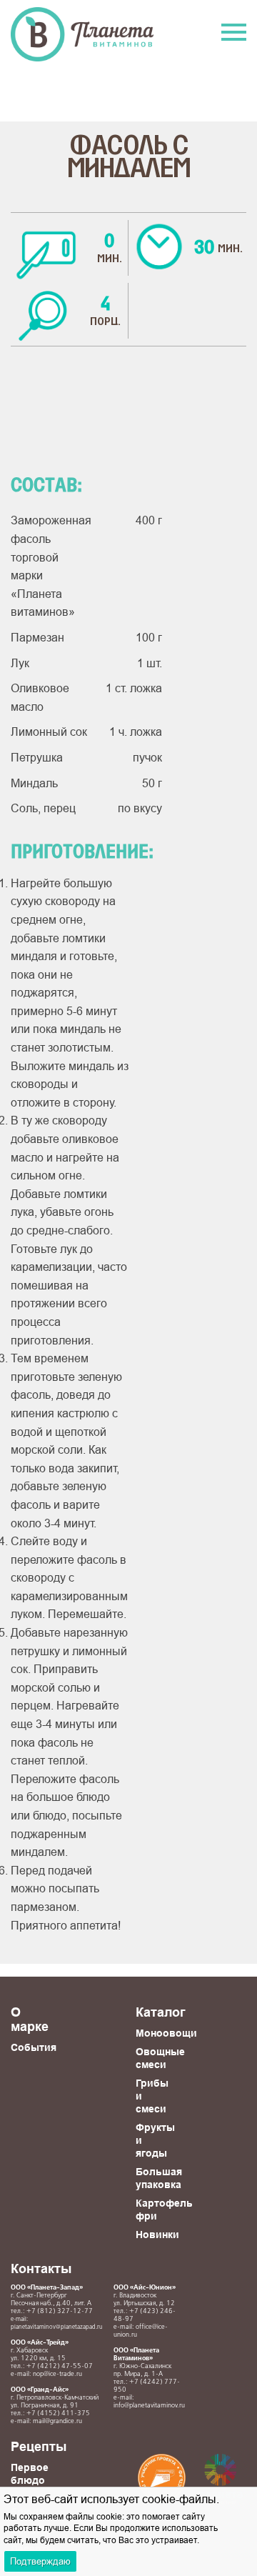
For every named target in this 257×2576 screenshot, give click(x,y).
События (34, 2047)
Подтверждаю (40, 2561)
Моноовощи (166, 2033)
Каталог (161, 2012)
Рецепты (39, 2446)
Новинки (157, 2235)
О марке (30, 2019)
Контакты (41, 2268)
